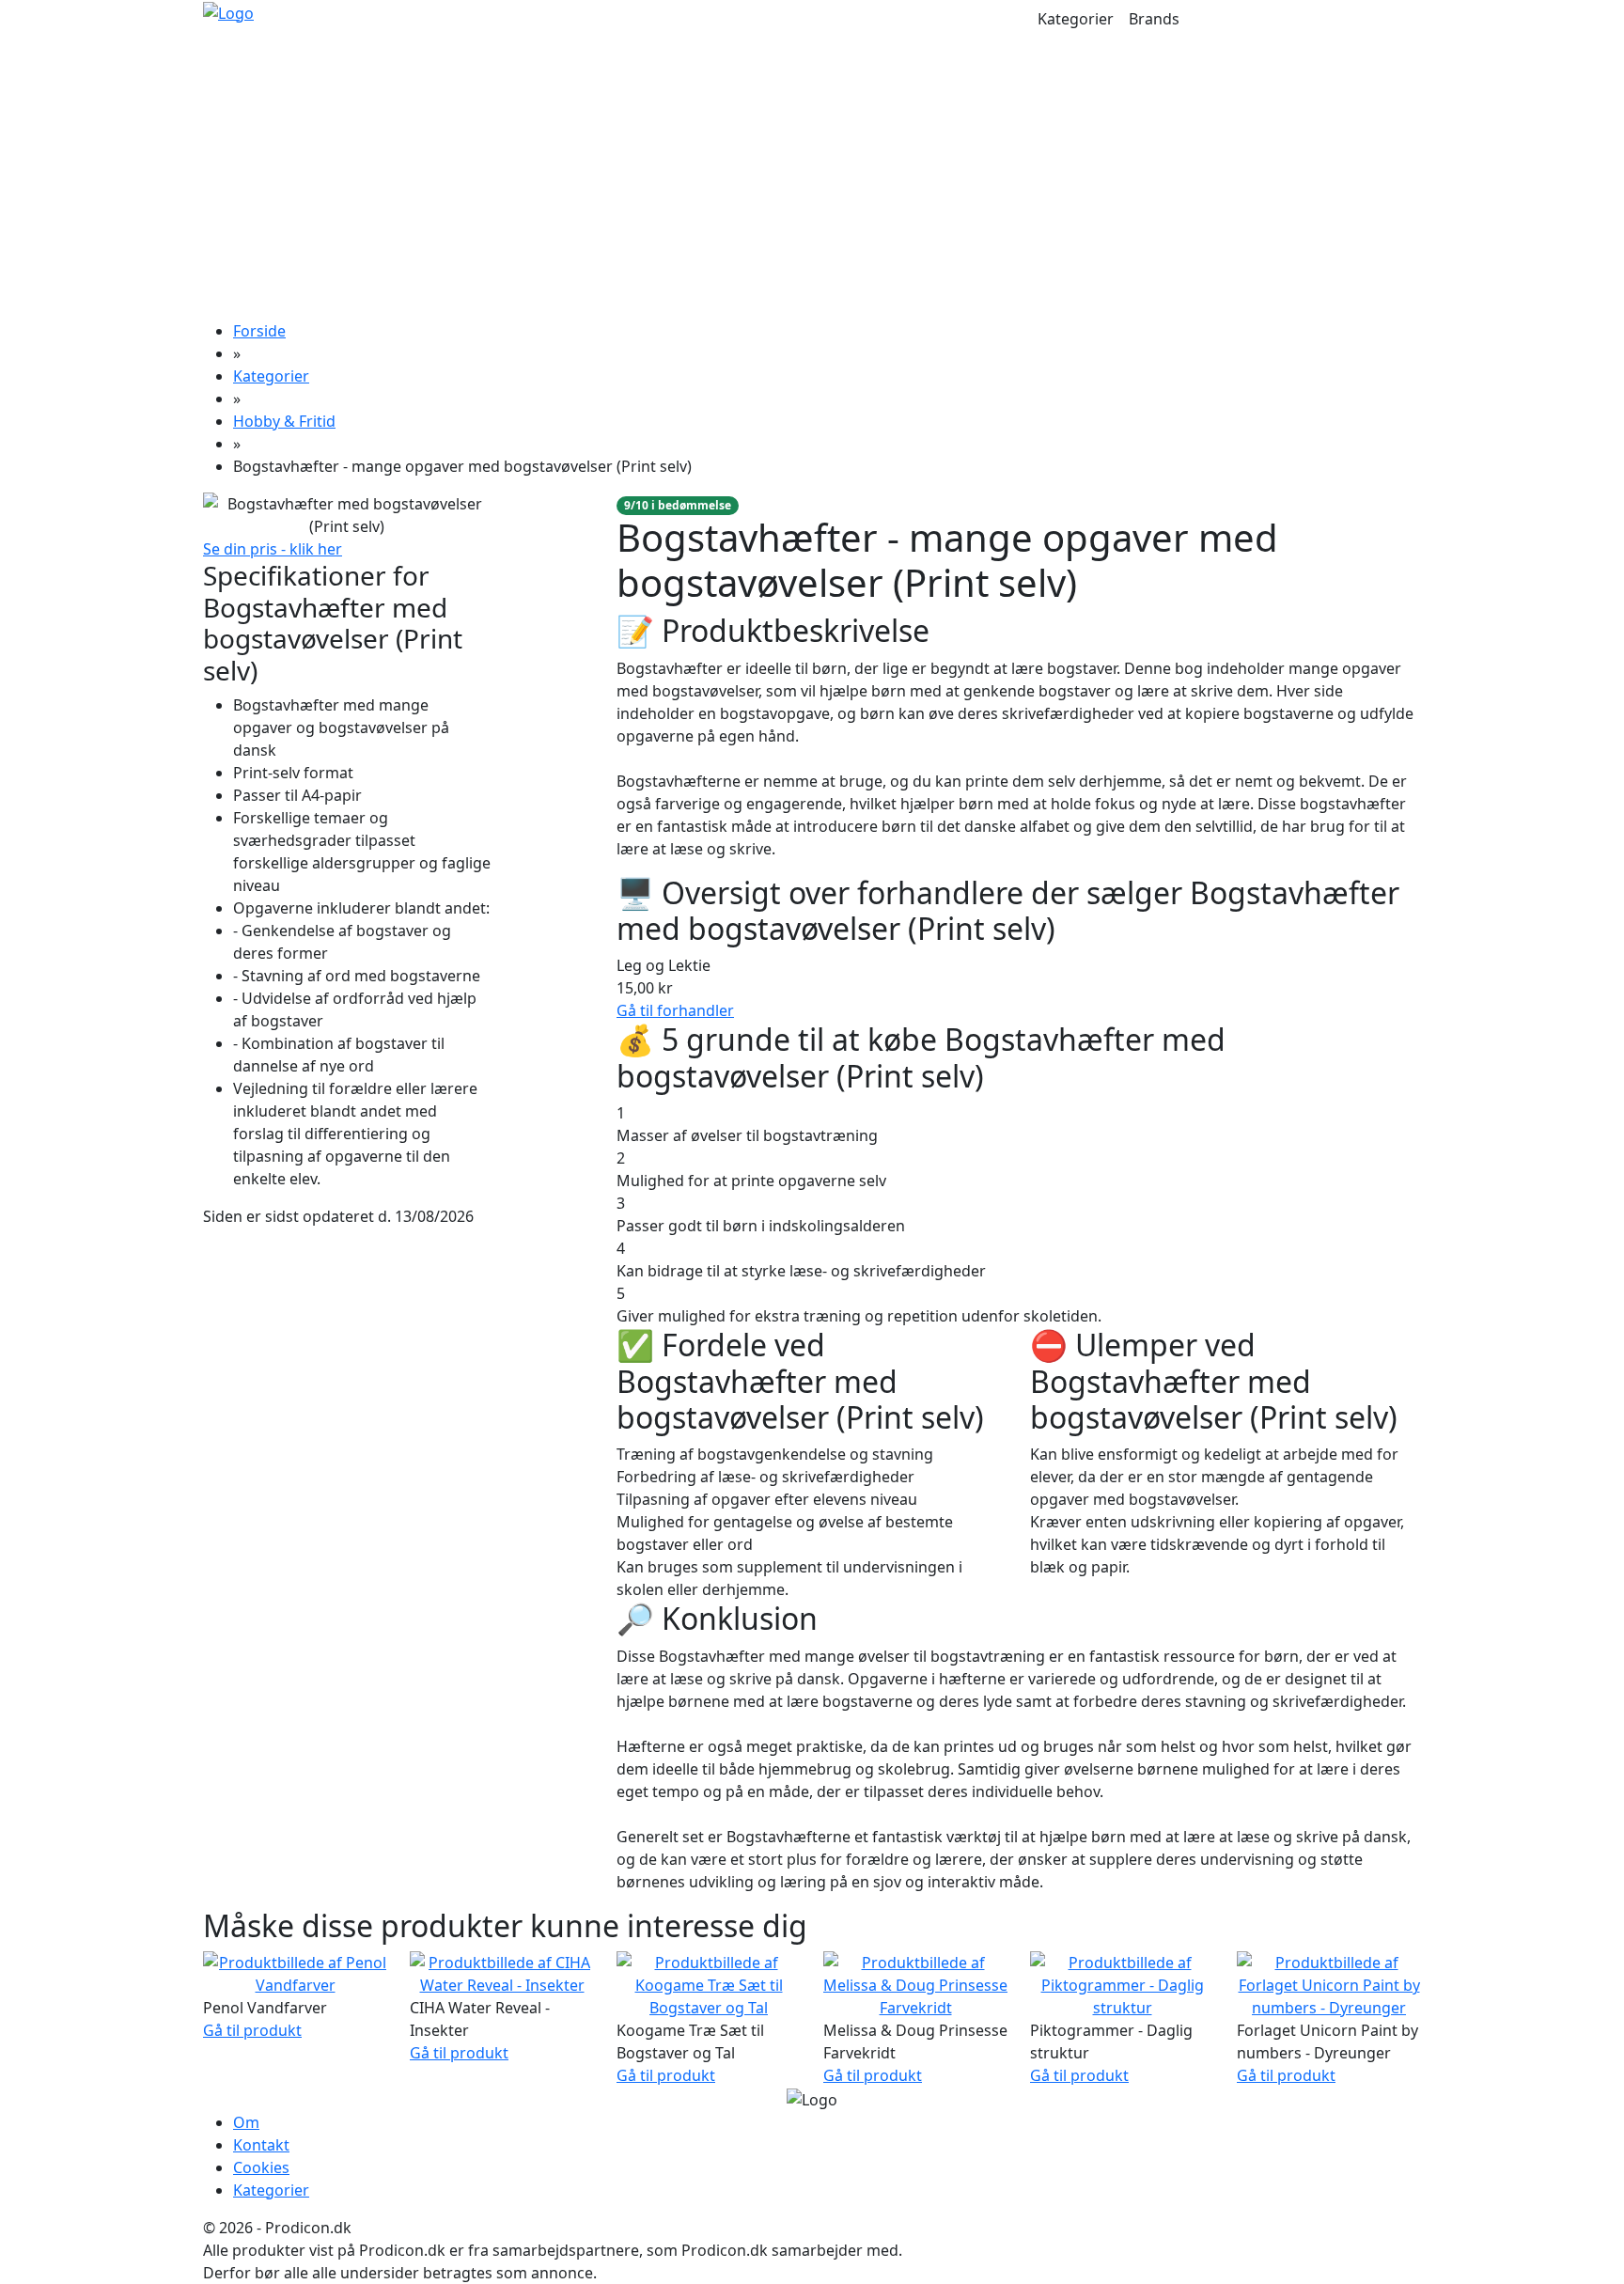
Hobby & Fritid (284, 421)
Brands (1154, 19)
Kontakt (261, 2145)
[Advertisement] (812, 179)
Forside (259, 331)
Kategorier (1076, 19)
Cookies (261, 2167)
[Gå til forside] (228, 11)
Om (246, 2122)
